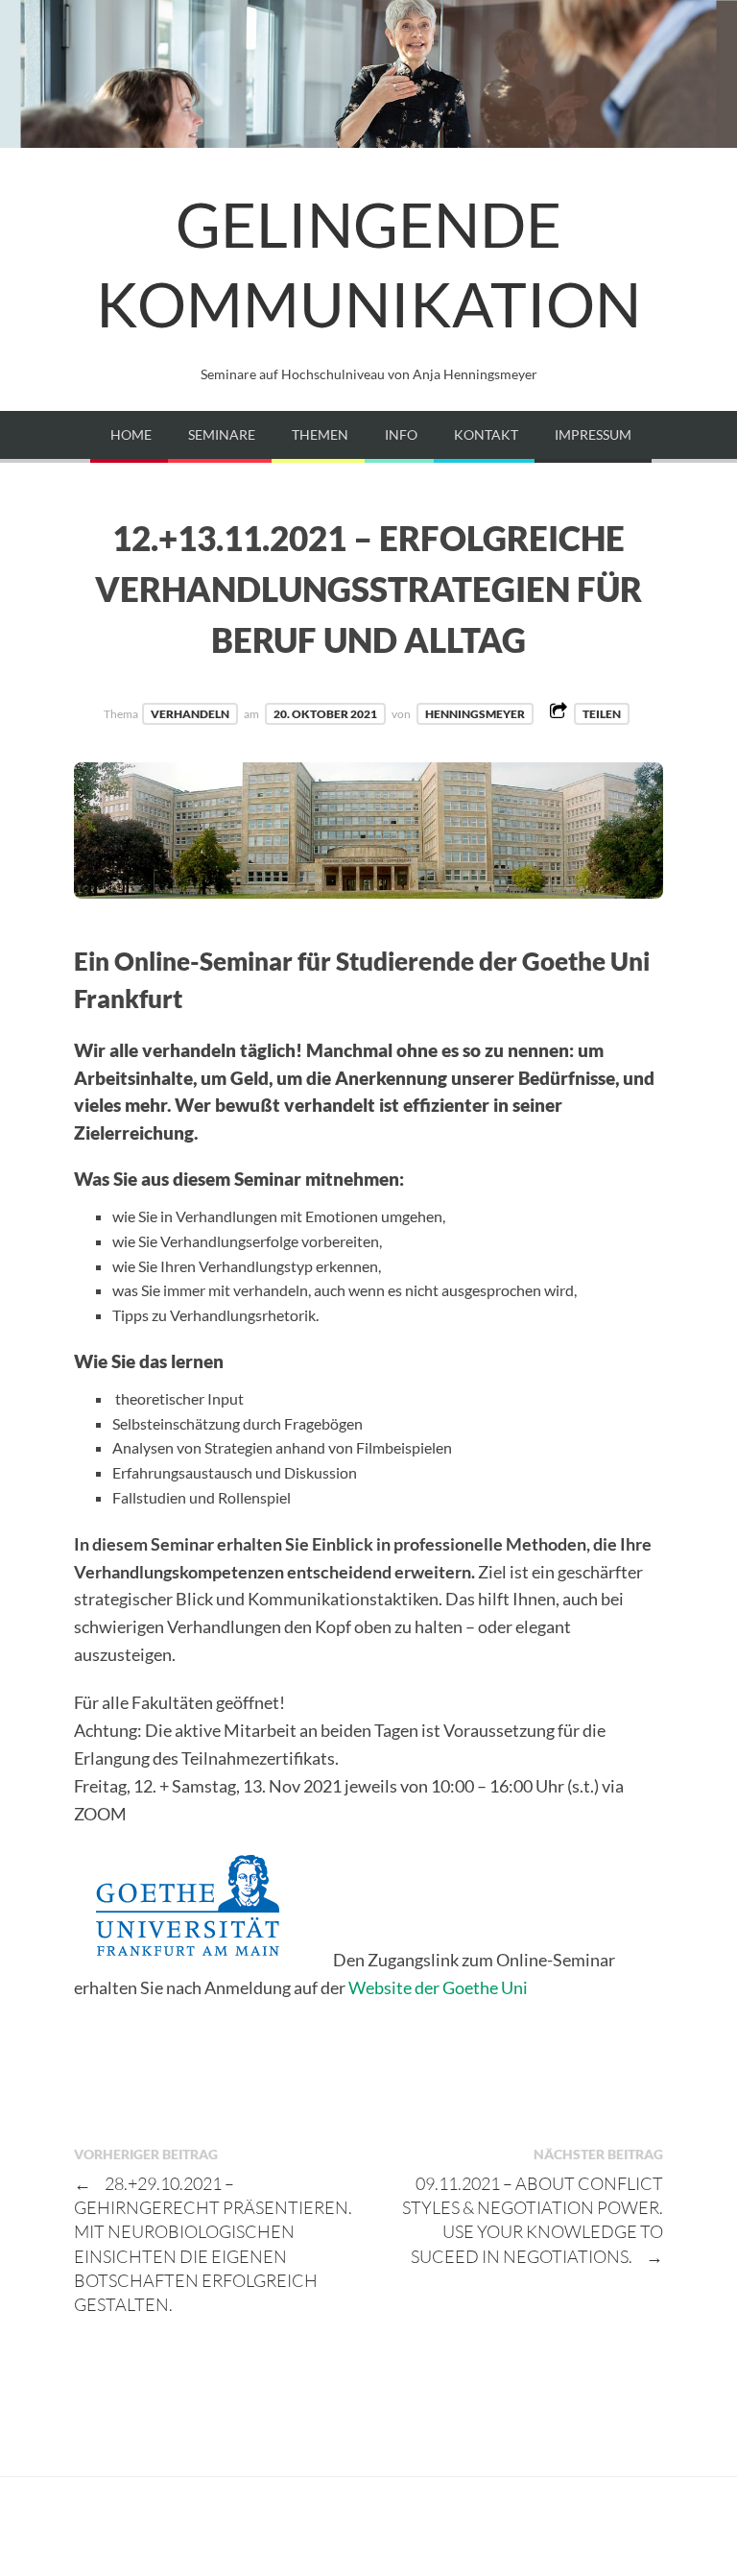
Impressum (593, 434)
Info (401, 434)
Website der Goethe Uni (438, 1987)
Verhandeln (190, 714)
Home (131, 434)
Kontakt (486, 434)
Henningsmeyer (475, 714)
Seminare (222, 434)
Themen (320, 434)
